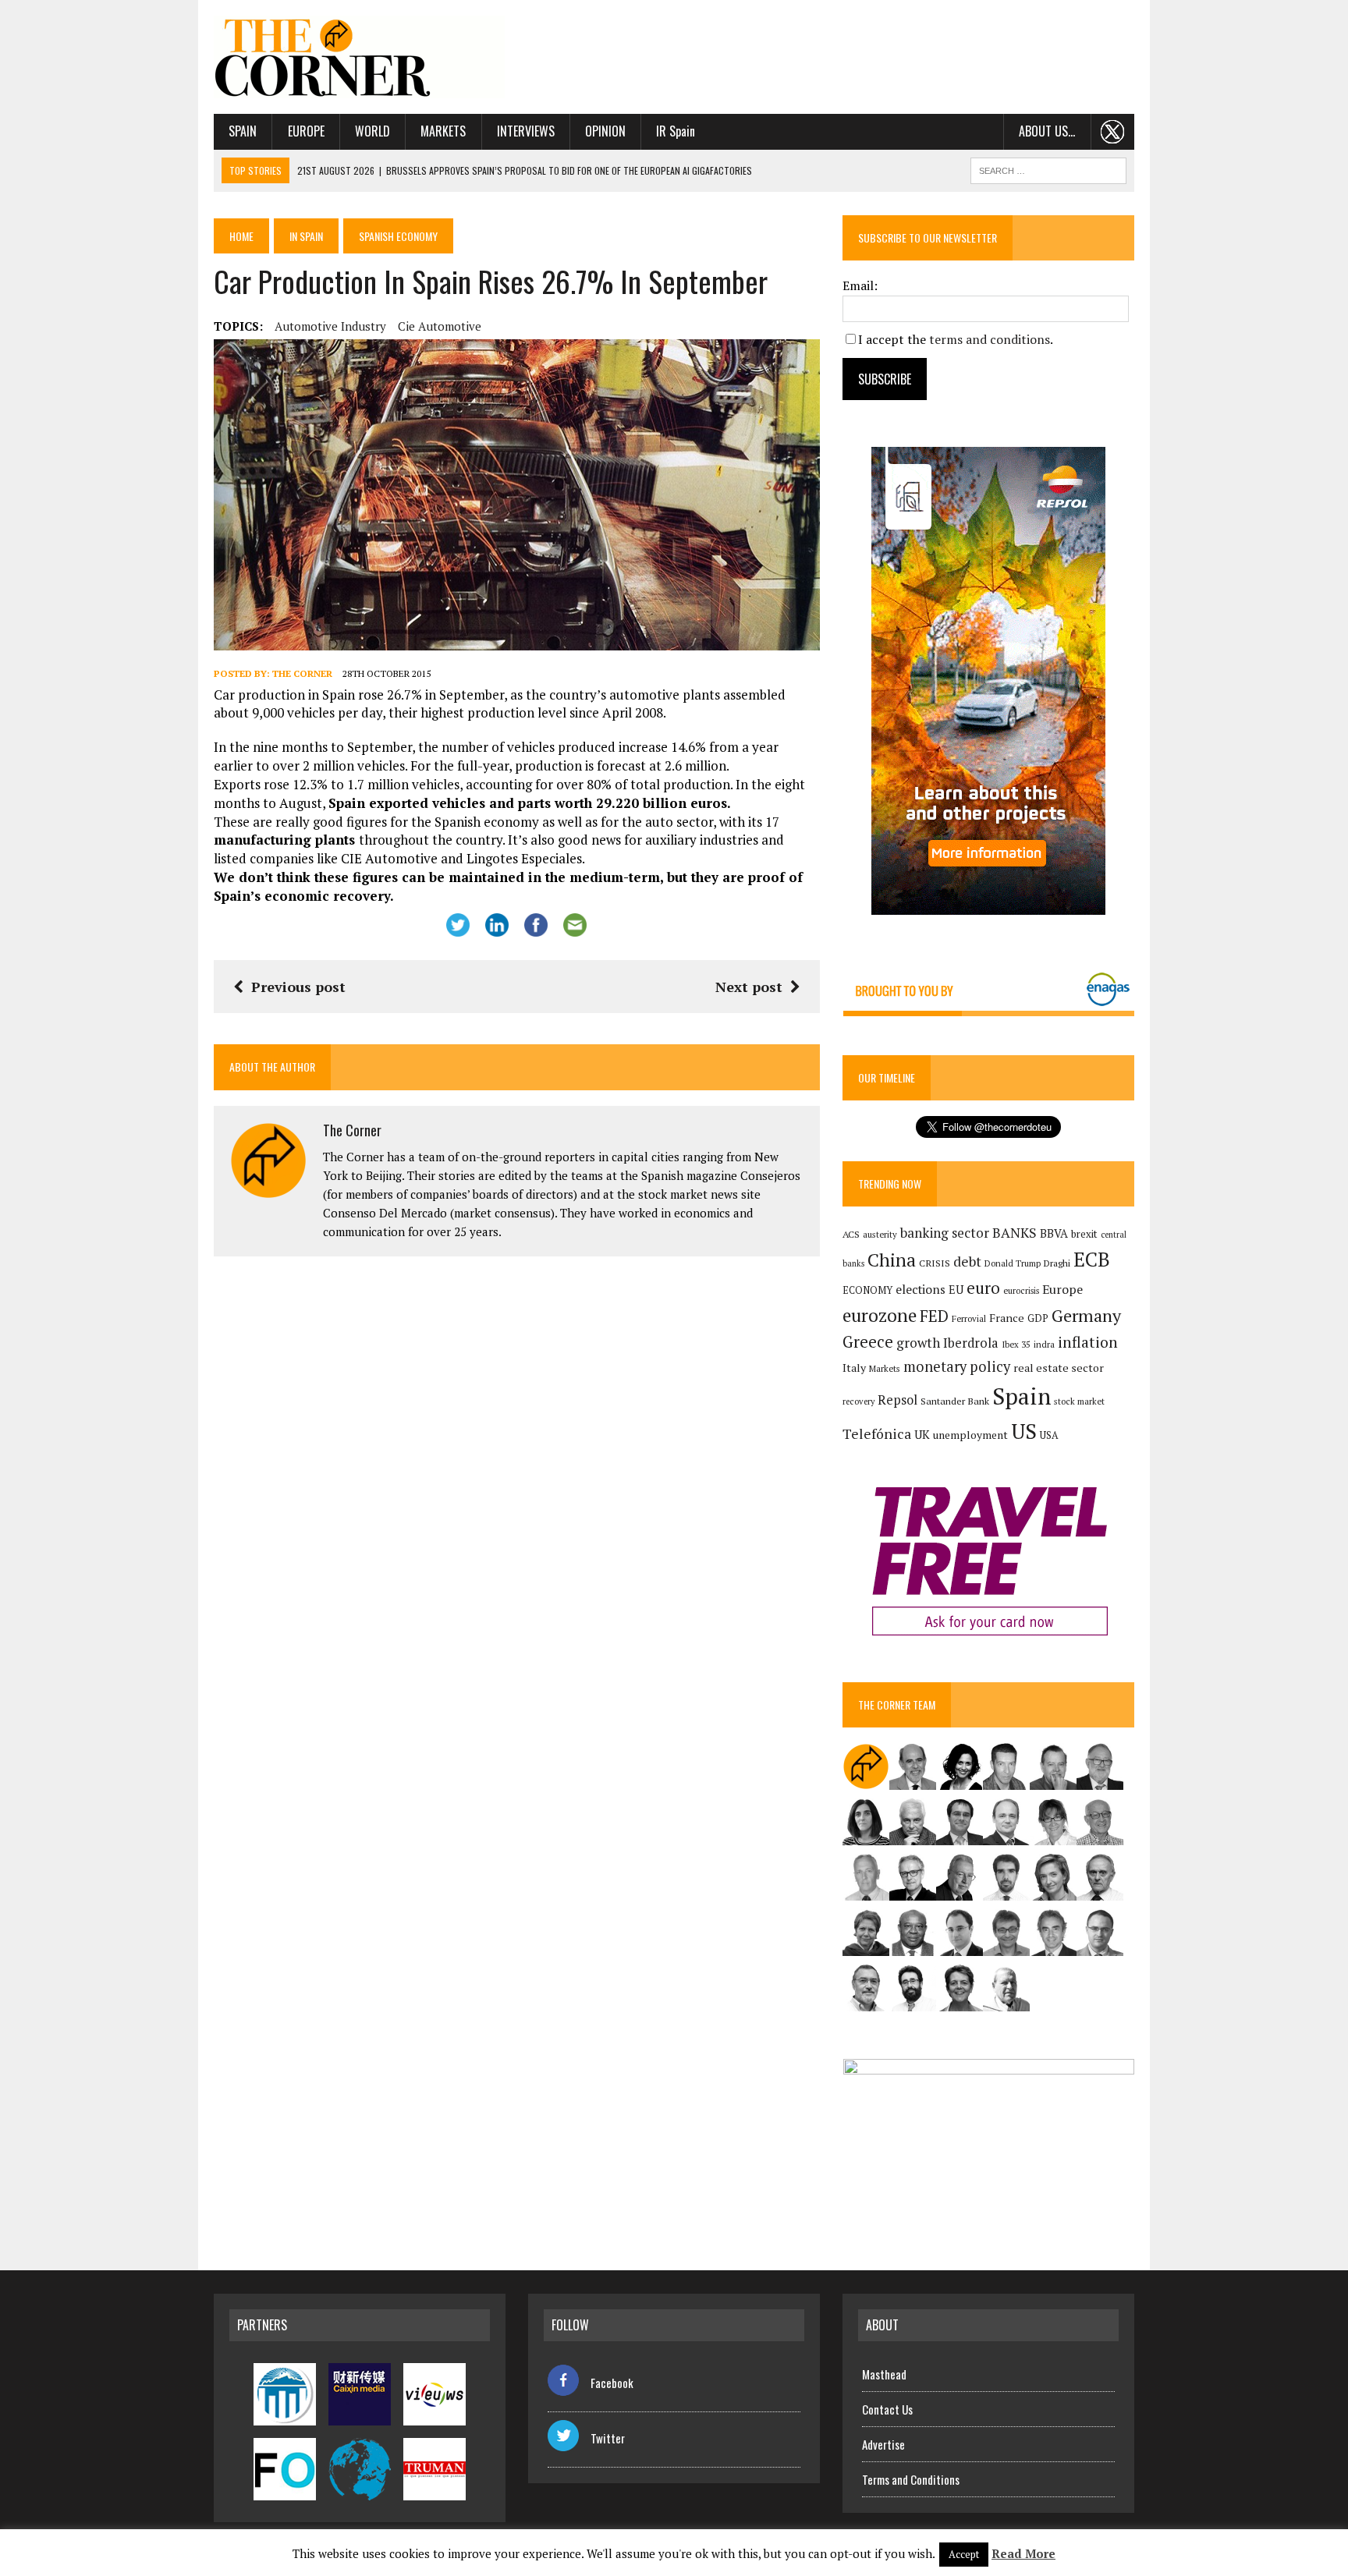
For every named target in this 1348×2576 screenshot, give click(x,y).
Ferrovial (969, 1318)
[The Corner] (360, 57)
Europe (306, 131)
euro (983, 1288)
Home (241, 236)
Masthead (884, 2374)
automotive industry (330, 326)
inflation (1088, 1342)
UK (922, 1434)
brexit (1084, 1234)
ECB (1092, 1259)
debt (967, 1261)
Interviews (526, 131)
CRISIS (935, 1263)
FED (934, 1316)
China (892, 1260)
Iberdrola (971, 1343)
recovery (858, 1401)
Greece (868, 1342)
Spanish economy (398, 236)
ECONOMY (867, 1290)
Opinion (605, 131)
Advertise (883, 2444)
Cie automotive (440, 326)
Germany (1086, 1315)
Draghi (1057, 1263)
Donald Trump (1013, 1263)
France (1007, 1318)
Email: (860, 285)
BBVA (1054, 1233)
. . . (1113, 131)
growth (918, 1343)
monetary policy (957, 1366)
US (1024, 1431)
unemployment (970, 1435)
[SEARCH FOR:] (1048, 168)
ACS (851, 1234)
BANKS (1015, 1233)
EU (956, 1290)
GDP (1038, 1318)
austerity (880, 1234)
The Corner (302, 673)
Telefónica (877, 1434)
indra (1044, 1345)
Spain (243, 131)
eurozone (880, 1315)
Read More (1023, 2553)
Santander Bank (955, 1401)
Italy (854, 1368)
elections (921, 1290)
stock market (1079, 1401)
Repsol (897, 1400)
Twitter (608, 2438)
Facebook (612, 2383)
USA (1049, 1435)
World (372, 131)
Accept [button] (964, 2554)
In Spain (306, 236)
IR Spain (676, 131)
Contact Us (887, 2409)
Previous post (298, 987)
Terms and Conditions (911, 2479)
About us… (1047, 131)
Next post (749, 987)
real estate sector (1059, 1368)
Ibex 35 (1016, 1345)
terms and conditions (990, 339)
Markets (443, 131)
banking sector (945, 1233)
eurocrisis (1021, 1291)
